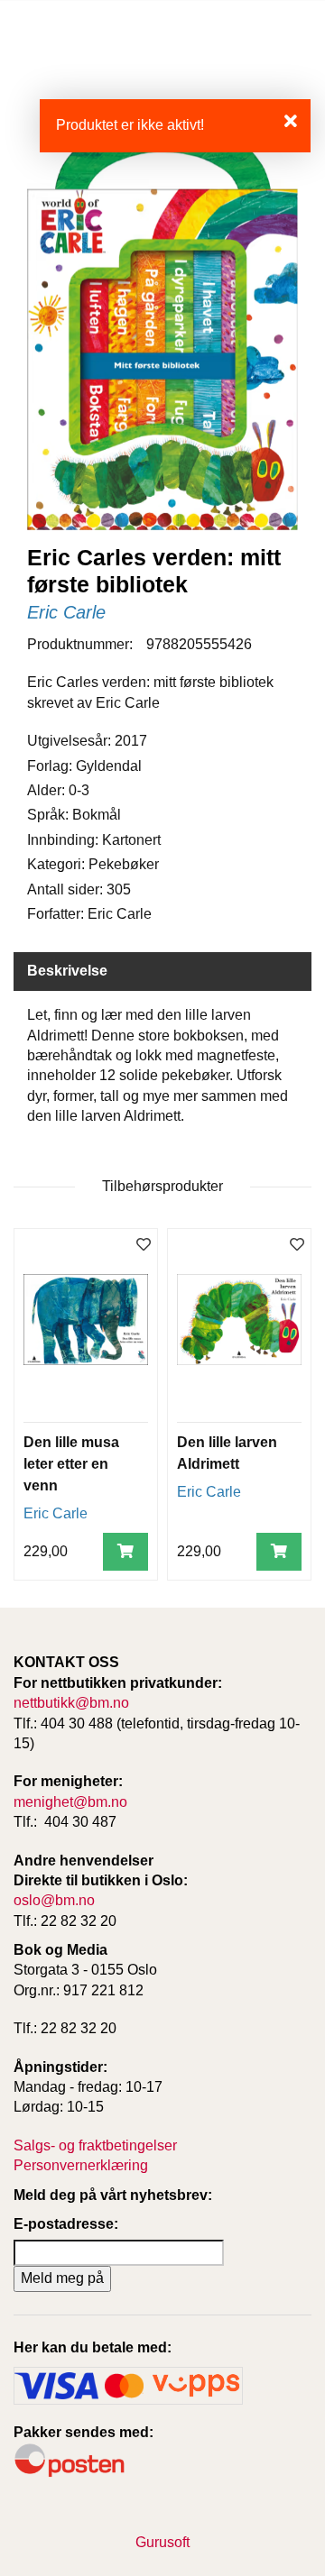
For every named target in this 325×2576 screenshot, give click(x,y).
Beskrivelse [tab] (67, 971)
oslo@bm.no (54, 1900)
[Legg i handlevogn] (125, 1552)
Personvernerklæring (81, 2165)
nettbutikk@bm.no (71, 1703)
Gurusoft (162, 2542)
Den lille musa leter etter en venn (71, 1464)
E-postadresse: (66, 2224)
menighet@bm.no (70, 1802)
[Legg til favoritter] (144, 1246)
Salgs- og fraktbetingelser (95, 2145)
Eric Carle (66, 612)
